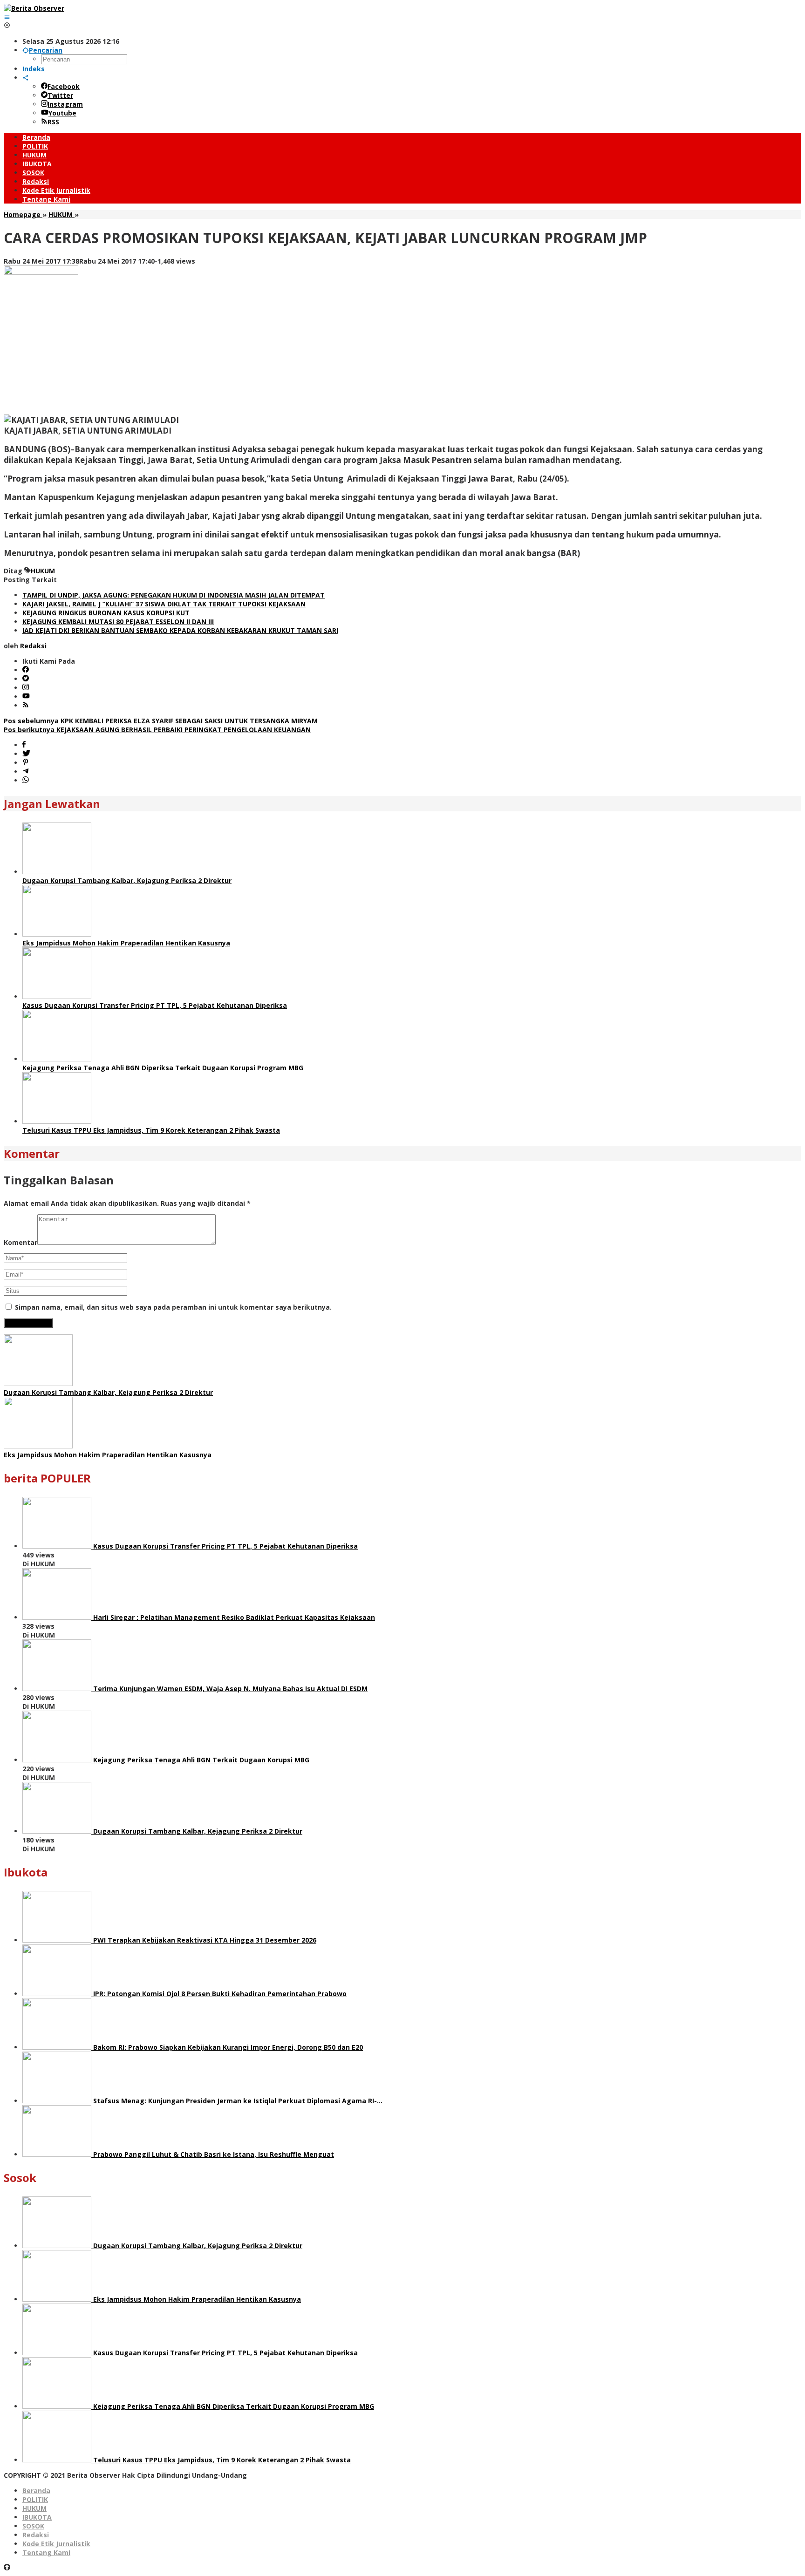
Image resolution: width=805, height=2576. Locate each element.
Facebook (64, 86)
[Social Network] (26, 78)
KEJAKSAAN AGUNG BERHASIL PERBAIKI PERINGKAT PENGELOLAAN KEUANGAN (157, 730)
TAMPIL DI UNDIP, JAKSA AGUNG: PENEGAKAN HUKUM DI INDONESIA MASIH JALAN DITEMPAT (174, 595)
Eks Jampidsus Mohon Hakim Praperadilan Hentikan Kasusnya (126, 943)
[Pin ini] (26, 763)
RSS (53, 122)
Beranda (36, 2491)
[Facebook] (26, 670)
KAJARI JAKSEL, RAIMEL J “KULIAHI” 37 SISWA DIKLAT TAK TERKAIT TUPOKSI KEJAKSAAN (164, 604)
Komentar (20, 1242)
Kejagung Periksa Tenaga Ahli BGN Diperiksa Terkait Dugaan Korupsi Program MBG (163, 1068)
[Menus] (7, 17)
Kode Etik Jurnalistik (56, 2544)
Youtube (62, 113)
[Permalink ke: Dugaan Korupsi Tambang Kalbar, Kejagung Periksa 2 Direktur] (57, 872)
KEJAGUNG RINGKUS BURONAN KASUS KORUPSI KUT (106, 613)
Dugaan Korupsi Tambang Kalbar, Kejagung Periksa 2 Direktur (127, 880)
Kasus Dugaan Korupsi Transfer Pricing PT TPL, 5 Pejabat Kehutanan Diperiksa (155, 1005)
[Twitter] (26, 679)
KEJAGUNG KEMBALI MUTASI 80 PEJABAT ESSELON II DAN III (118, 622)
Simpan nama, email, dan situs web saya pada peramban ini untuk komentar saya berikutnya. (173, 1307)
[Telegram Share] (26, 771)
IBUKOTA (37, 2517)
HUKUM (43, 571)
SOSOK (33, 2526)
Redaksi (36, 2535)
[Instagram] (26, 688)
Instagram (65, 104)
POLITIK (35, 2499)
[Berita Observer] (34, 8)
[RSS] (26, 705)
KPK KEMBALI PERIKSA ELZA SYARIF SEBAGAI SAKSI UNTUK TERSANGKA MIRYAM (161, 721)
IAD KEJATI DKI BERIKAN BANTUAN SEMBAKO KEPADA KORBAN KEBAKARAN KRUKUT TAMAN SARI (180, 630)
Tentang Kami (46, 2552)
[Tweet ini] (26, 754)
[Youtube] (26, 697)
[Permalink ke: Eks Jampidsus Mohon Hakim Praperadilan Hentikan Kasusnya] (57, 934)
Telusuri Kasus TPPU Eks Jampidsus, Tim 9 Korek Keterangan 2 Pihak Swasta (151, 1130)
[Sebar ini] (24, 745)
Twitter (60, 95)
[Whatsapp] (26, 780)
